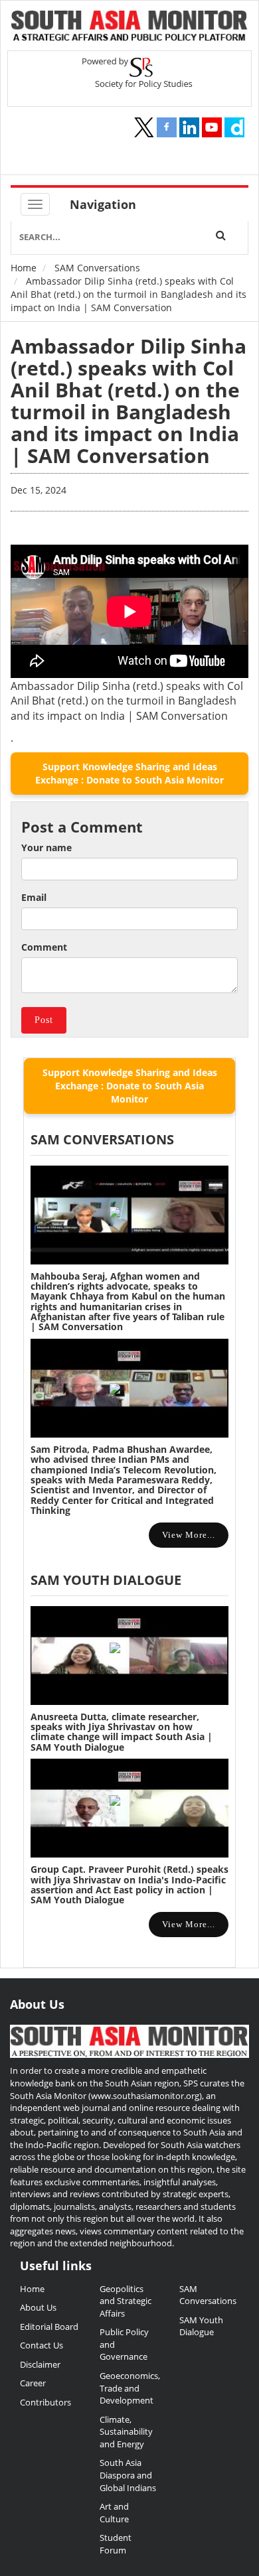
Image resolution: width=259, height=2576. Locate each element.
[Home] (129, 27)
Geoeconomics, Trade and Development (129, 2388)
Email (34, 897)
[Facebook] (167, 127)
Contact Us (42, 2345)
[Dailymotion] (234, 127)
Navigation (103, 204)
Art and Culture (114, 2513)
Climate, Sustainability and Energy (126, 2432)
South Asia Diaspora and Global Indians (128, 2475)
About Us (38, 2307)
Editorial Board (49, 2327)
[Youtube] (212, 127)
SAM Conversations (97, 268)
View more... (189, 1535)
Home (24, 268)
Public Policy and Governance (124, 2344)
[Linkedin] (189, 127)
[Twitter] (144, 127)
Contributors (45, 2402)
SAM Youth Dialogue (106, 1580)
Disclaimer (40, 2364)
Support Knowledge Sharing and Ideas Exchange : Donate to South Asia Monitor (129, 773)
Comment (44, 947)
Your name (46, 847)
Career (33, 2383)
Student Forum (116, 2544)
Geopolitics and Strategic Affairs (126, 2301)
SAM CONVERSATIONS (102, 1139)
